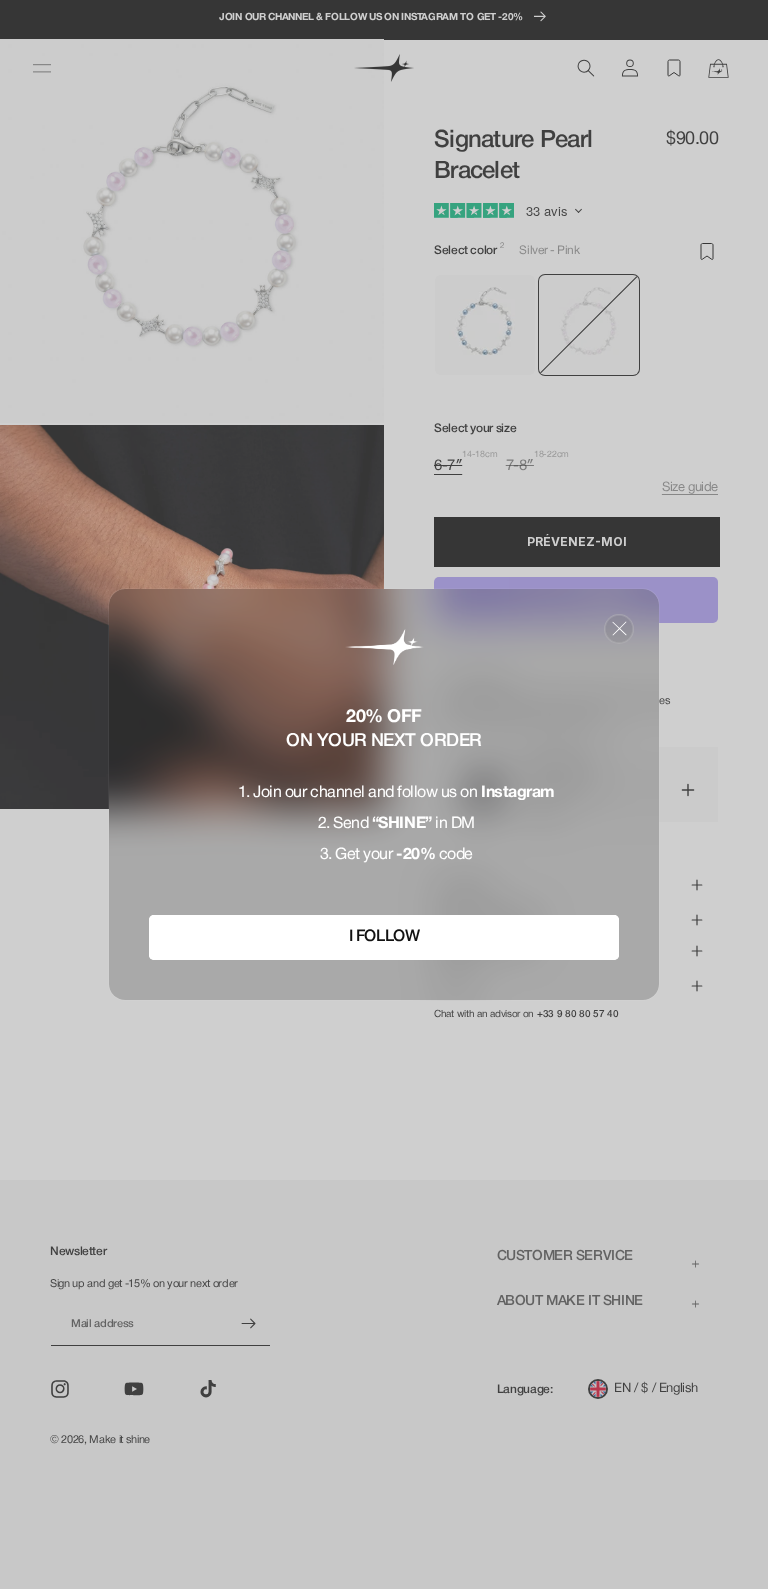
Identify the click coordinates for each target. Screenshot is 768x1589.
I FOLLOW (384, 937)
